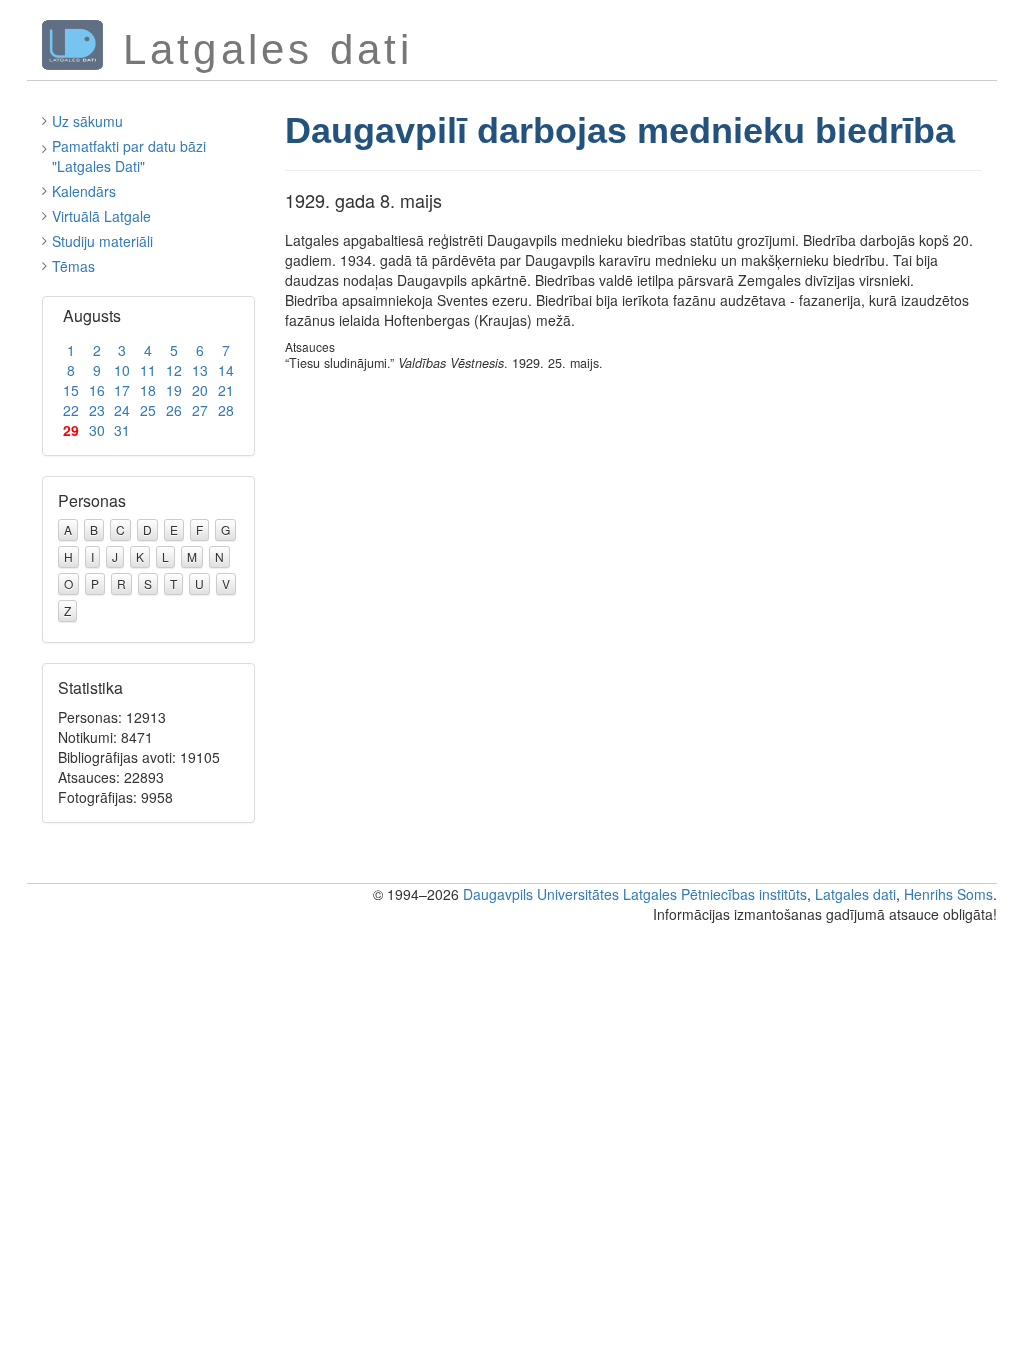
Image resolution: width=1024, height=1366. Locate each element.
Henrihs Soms (948, 894)
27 (200, 410)
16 (97, 390)
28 (226, 410)
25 (148, 410)
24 (122, 410)
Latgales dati (855, 894)
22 (71, 410)
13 (200, 370)
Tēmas (73, 266)
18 (148, 390)
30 (97, 430)
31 (122, 430)
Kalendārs (84, 191)
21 (226, 390)
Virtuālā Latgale (101, 216)
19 (174, 390)
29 (71, 430)
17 (122, 390)
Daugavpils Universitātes (541, 894)
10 (122, 370)
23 (97, 410)
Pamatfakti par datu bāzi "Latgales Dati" (129, 156)
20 (200, 390)
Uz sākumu (87, 121)
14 (226, 370)
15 (71, 390)
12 (174, 370)
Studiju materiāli (102, 241)
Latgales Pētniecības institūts (715, 894)
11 (148, 370)
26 (174, 410)
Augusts (92, 315)
